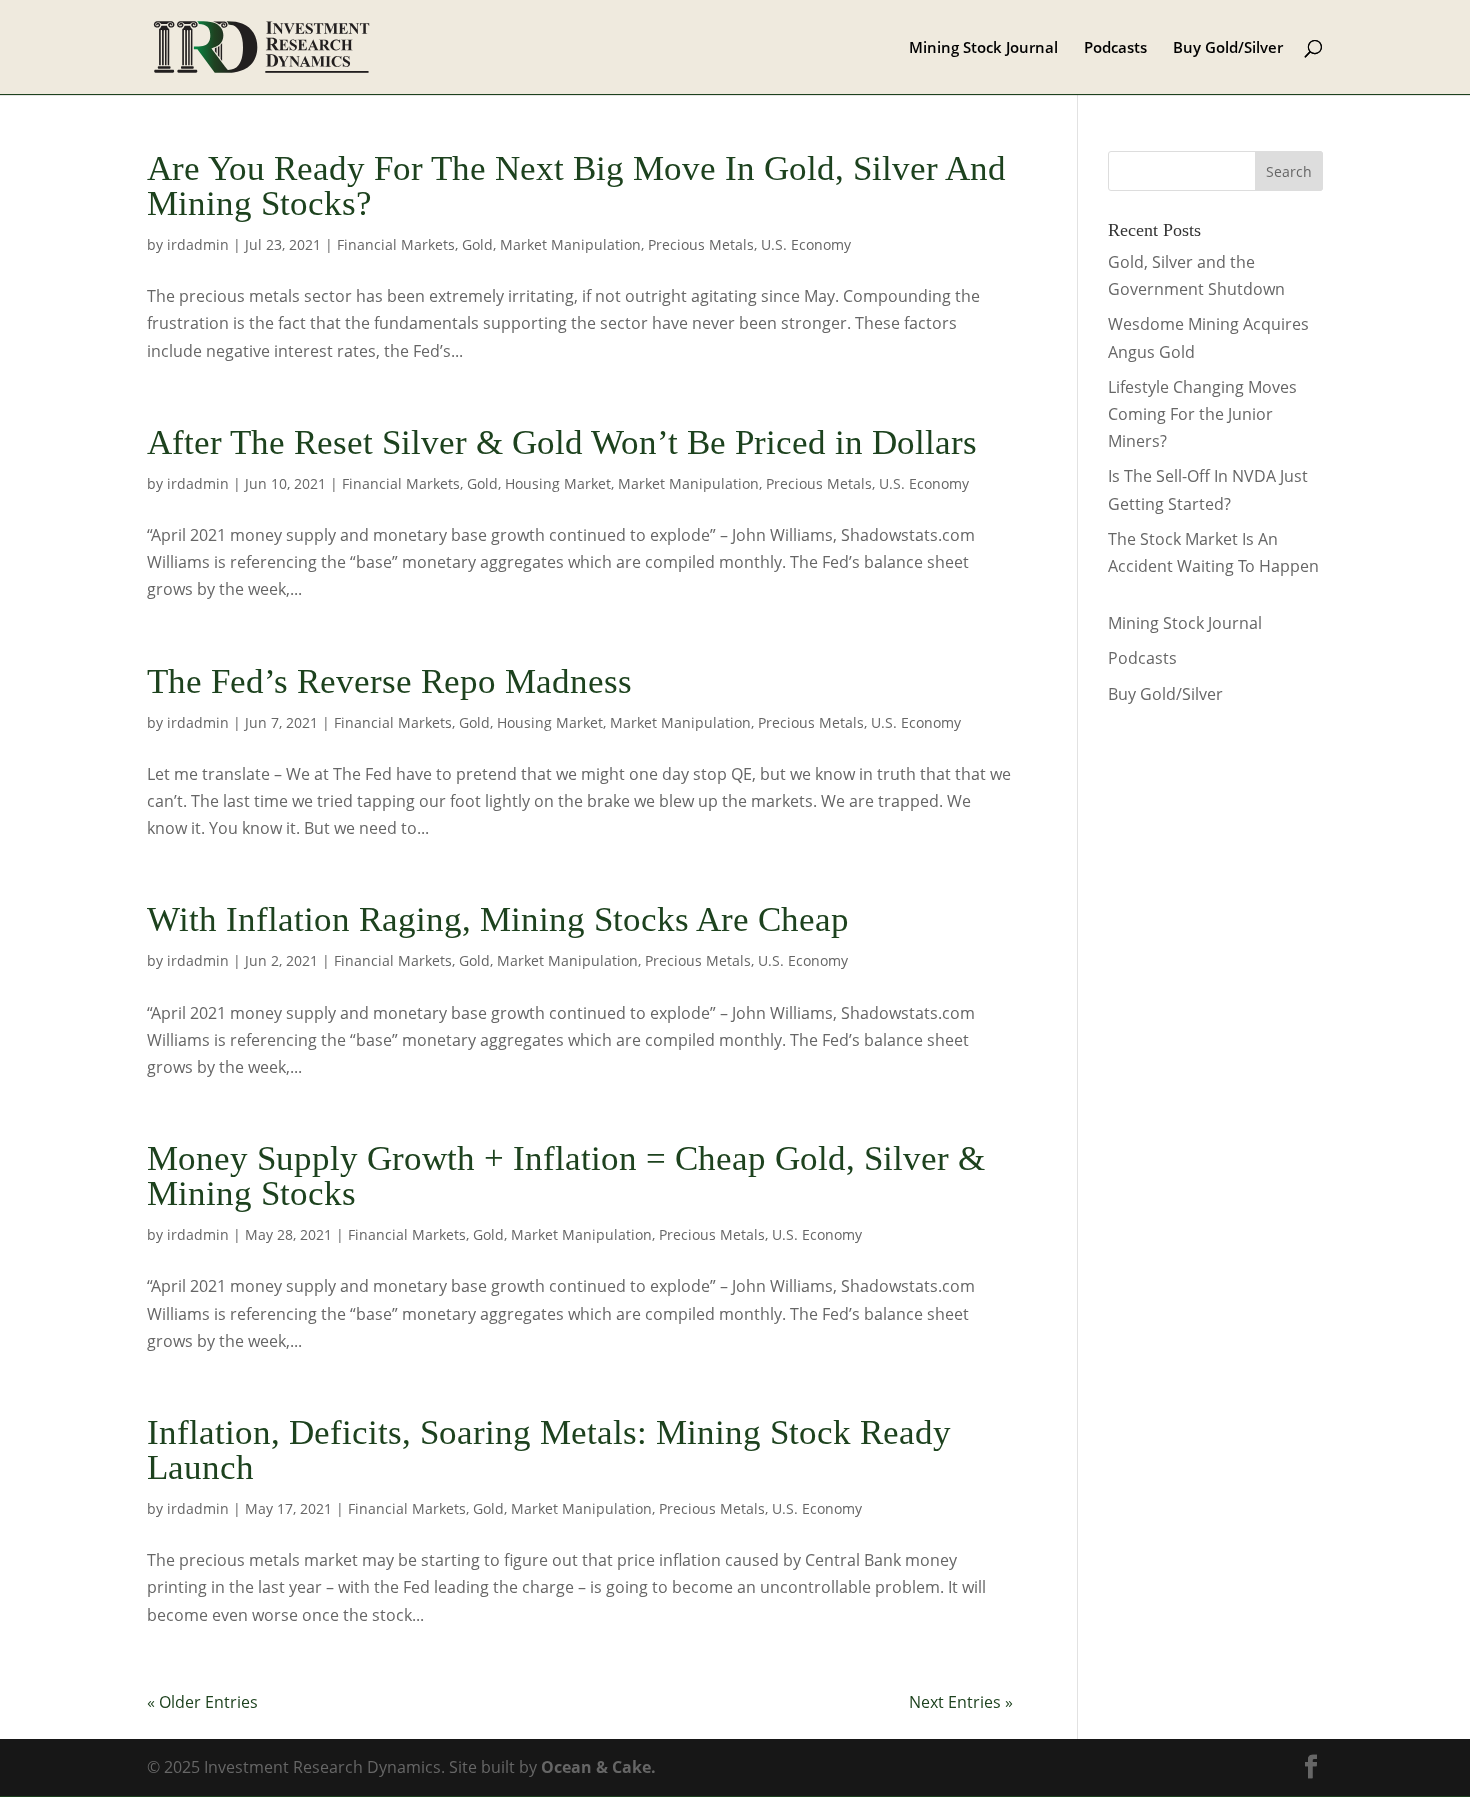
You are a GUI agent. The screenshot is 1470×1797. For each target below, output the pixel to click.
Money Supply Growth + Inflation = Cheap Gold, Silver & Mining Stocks (566, 1176)
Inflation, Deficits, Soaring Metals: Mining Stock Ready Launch (549, 1450)
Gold (477, 244)
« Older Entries (202, 1702)
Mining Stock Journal (983, 48)
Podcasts (1115, 48)
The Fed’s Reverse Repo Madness (389, 681)
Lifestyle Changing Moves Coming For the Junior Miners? (1202, 414)
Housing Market (558, 483)
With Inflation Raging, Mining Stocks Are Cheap (498, 919)
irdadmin (198, 244)
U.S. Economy (806, 244)
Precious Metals (701, 244)
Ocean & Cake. (598, 1767)
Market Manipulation (570, 244)
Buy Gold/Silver (1228, 48)
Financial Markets (396, 244)
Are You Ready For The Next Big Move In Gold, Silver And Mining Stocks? (576, 186)
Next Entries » (961, 1702)
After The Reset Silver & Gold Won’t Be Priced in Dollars (562, 442)
